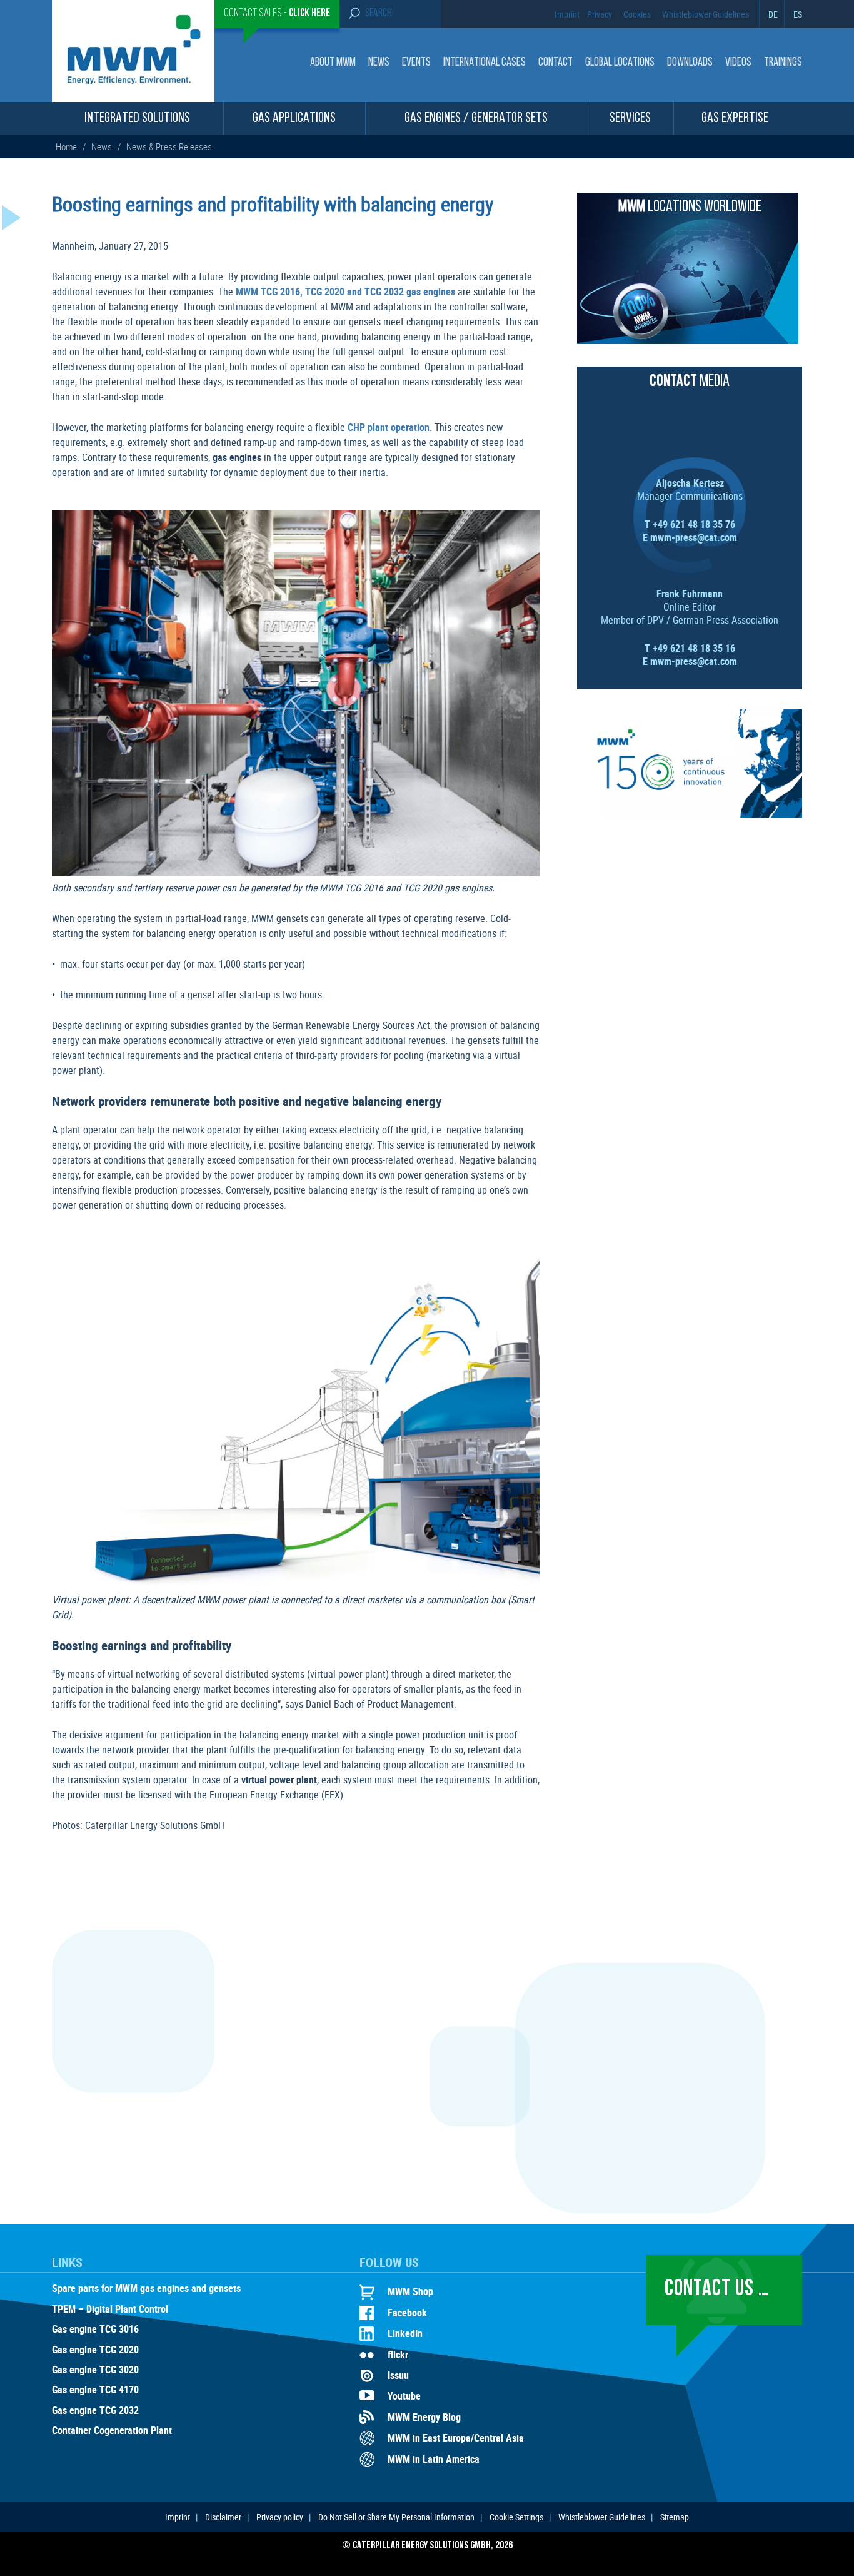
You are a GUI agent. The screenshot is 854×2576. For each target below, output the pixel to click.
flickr (398, 2355)
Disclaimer (223, 2517)
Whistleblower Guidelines (706, 14)
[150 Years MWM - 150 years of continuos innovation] (690, 814)
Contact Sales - (277, 14)
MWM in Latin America (434, 2459)
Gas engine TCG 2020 (95, 2350)
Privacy (600, 14)
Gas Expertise (735, 119)
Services (630, 119)
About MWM (333, 63)
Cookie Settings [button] (516, 2517)
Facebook (407, 2313)
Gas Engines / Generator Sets (476, 119)
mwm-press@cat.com (694, 537)
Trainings (783, 63)
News (379, 63)
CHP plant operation (389, 427)
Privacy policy (280, 2517)
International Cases (485, 63)
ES (798, 14)
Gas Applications (294, 119)
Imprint (567, 14)
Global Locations (620, 63)
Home (67, 146)
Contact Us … (717, 2289)
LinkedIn (405, 2333)
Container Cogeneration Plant (112, 2431)
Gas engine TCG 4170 (95, 2390)
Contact (555, 63)
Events (416, 63)
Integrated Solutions (137, 119)
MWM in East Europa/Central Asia (456, 2438)
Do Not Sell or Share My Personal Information (396, 2517)
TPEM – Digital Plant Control (110, 2310)
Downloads (690, 63)
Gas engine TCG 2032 (95, 2411)
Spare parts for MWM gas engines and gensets (146, 2289)
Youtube (404, 2396)
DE (773, 14)
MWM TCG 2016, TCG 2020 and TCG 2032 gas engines (345, 292)
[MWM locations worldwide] (688, 340)
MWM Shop (410, 2291)
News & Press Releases (169, 146)
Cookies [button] (637, 14)
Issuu (398, 2375)
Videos (738, 63)
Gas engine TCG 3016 (95, 2330)
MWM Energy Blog (424, 2417)
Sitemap (675, 2517)
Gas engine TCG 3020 (95, 2370)
